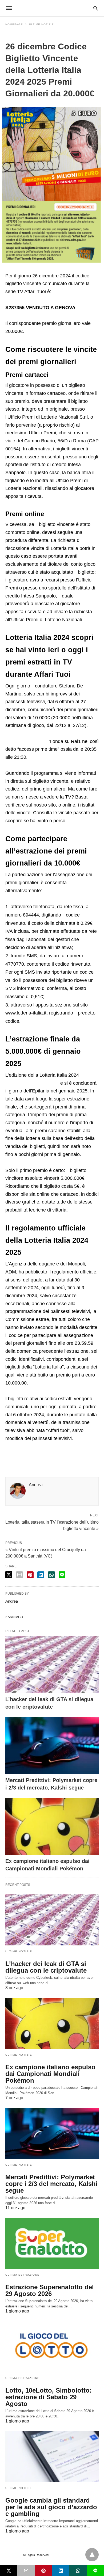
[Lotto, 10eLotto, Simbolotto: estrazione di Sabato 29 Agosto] (52, 2347)
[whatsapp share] (51, 1575)
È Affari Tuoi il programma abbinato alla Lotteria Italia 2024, (49, 733)
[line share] (62, 1575)
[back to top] (92, 2555)
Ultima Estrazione (23, 2275)
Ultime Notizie (41, 24)
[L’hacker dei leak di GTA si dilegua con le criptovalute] (52, 1664)
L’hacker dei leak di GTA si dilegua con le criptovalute (46, 1967)
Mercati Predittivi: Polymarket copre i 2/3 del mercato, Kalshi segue (51, 2184)
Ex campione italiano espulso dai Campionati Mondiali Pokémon (50, 2074)
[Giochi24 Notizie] (52, 8)
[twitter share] (9, 1575)
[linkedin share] (41, 1575)
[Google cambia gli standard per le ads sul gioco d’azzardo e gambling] (52, 2457)
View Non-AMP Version (66, 2555)
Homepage (14, 24)
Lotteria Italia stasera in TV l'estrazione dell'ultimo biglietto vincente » (52, 1525)
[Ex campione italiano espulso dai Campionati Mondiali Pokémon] (52, 1826)
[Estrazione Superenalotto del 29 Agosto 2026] (52, 2243)
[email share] (19, 1575)
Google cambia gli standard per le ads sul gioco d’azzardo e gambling (51, 2507)
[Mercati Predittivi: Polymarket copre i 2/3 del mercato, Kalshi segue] (52, 1745)
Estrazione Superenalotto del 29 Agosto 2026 (50, 2290)
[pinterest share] (30, 1575)
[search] (96, 8)
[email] (26, 2571)
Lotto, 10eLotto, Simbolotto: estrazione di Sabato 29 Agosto (49, 2397)
